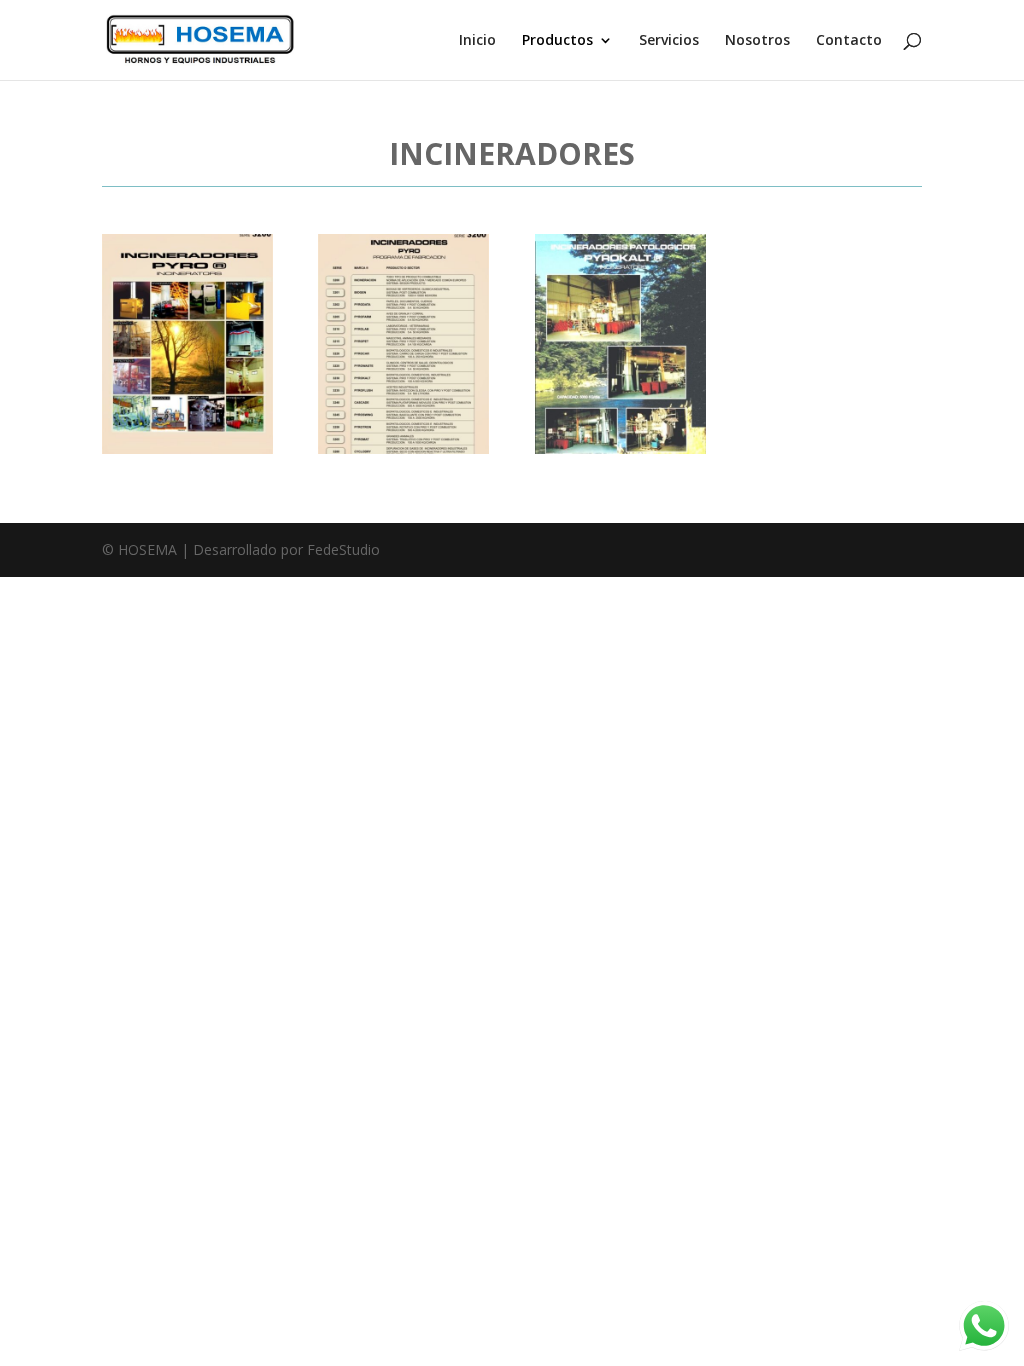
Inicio (477, 41)
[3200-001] (187, 448)
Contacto (849, 41)
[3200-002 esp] (403, 448)
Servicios (669, 41)
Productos (557, 41)
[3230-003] (620, 448)
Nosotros (757, 41)
